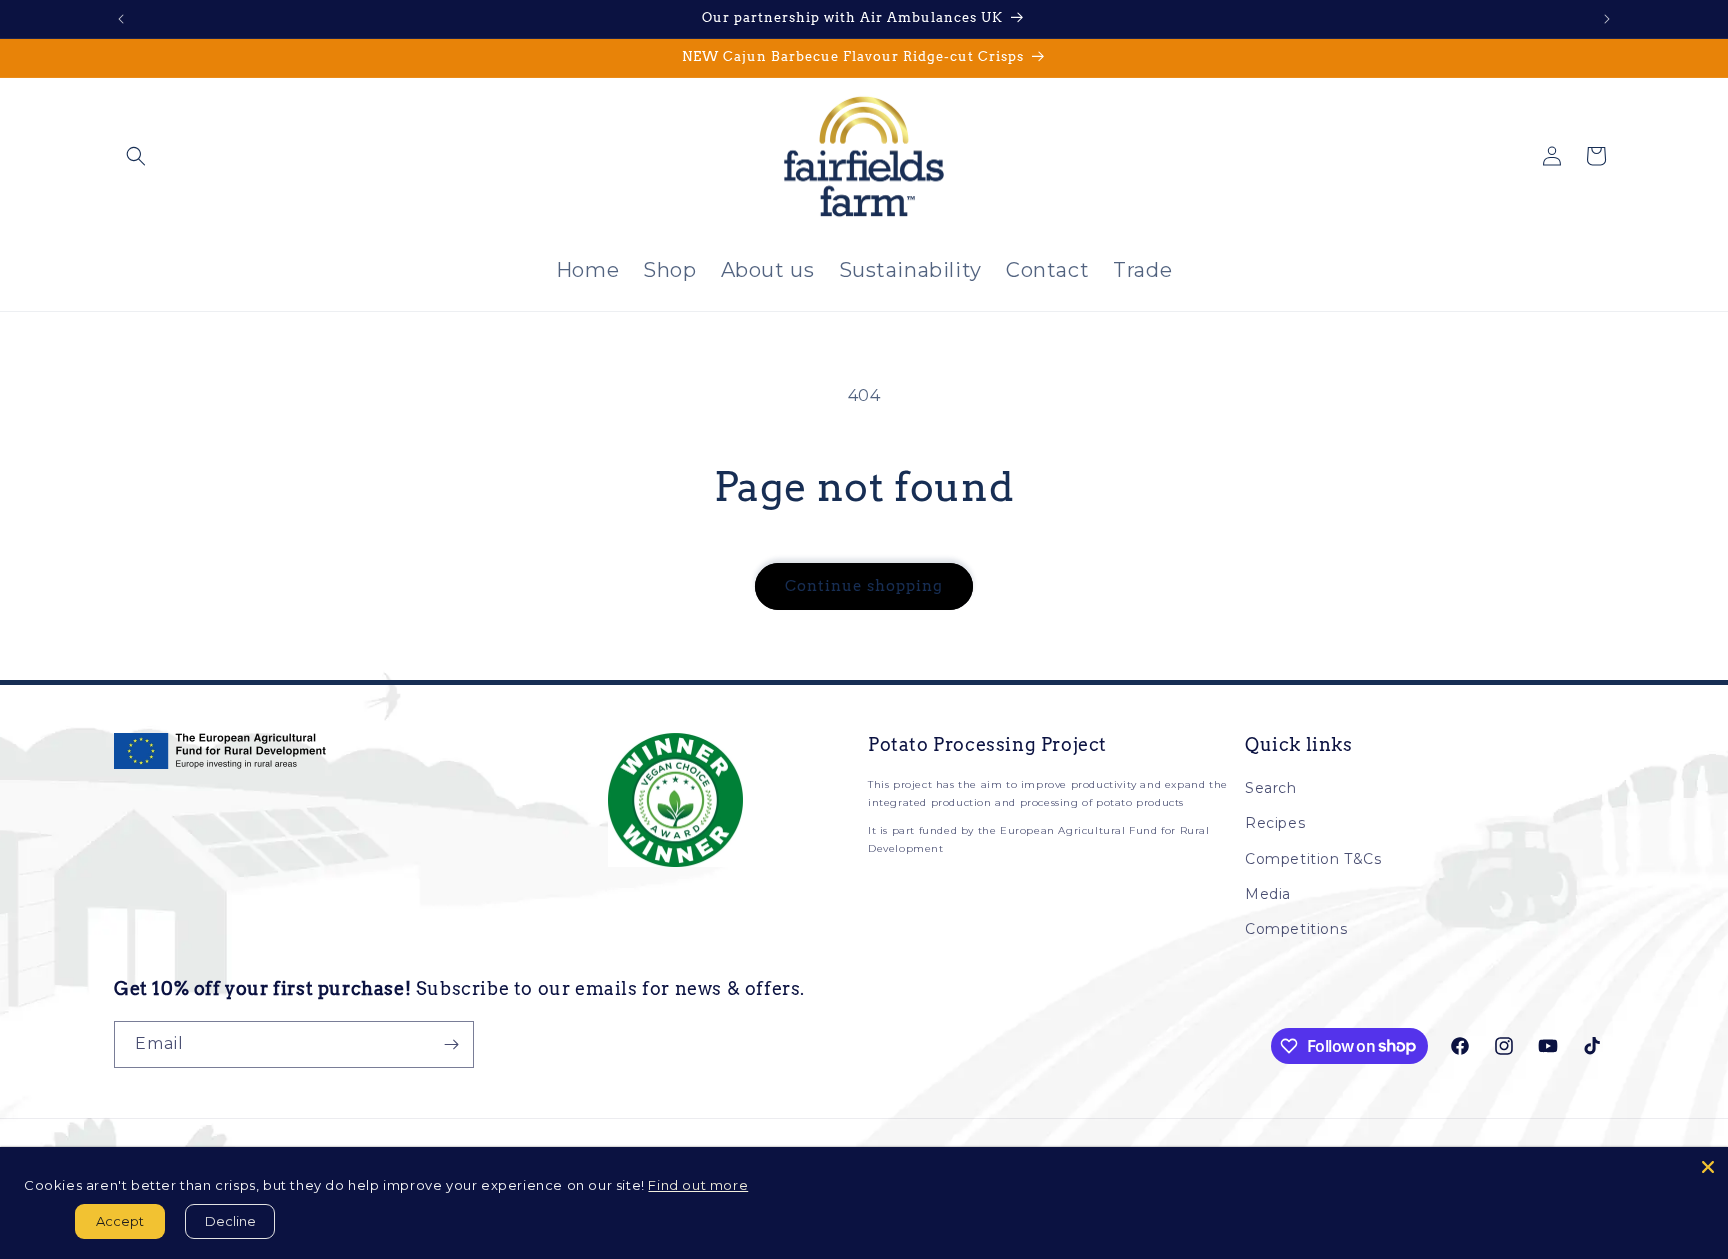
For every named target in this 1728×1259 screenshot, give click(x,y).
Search (1271, 788)
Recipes (1275, 823)
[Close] (1708, 1167)
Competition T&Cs (1313, 859)
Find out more (698, 1185)
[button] (136, 156)
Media (1268, 894)
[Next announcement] (1607, 19)
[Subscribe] (451, 1044)
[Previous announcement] (121, 19)
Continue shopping (864, 586)
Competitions (1296, 929)
